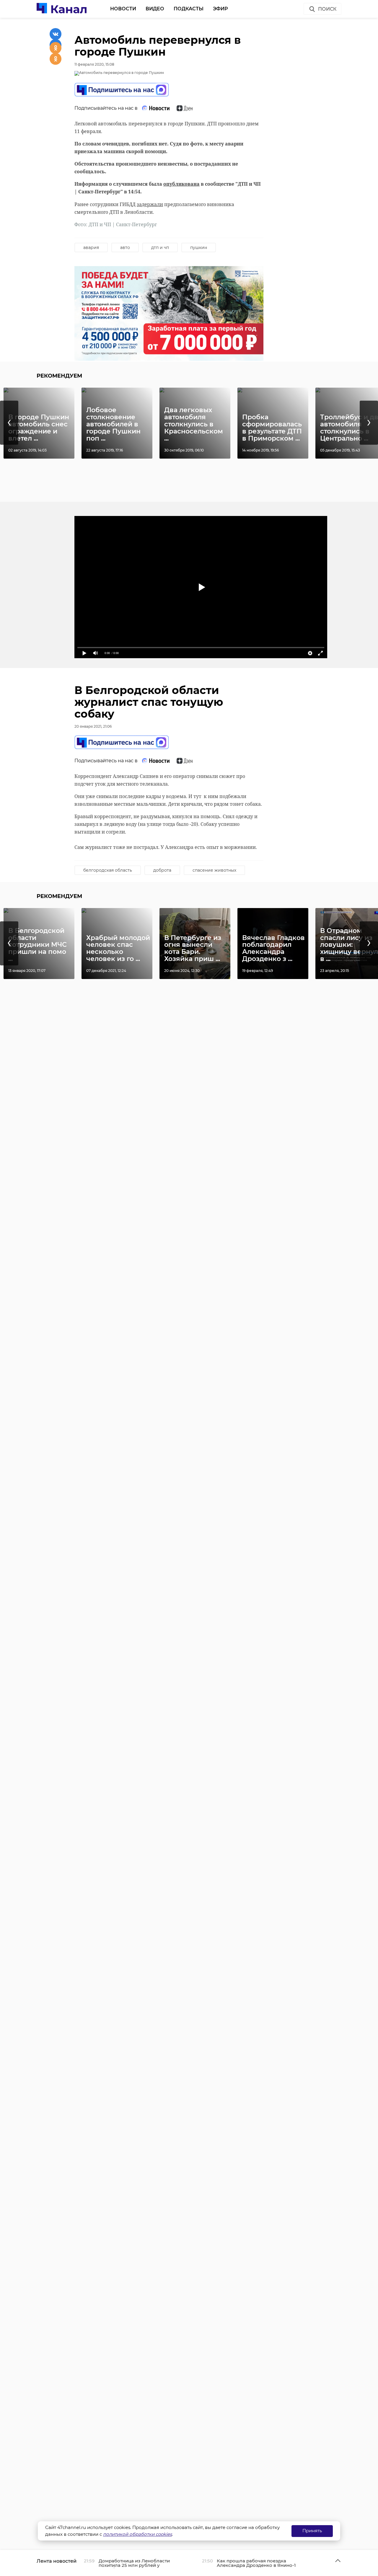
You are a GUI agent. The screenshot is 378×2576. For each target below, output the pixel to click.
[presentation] (9, 423)
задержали (150, 204)
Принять (312, 2531)
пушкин (199, 247)
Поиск (327, 9)
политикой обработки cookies (137, 2534)
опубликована (181, 184)
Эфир (220, 9)
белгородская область (108, 870)
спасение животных (214, 870)
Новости (123, 9)
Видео (155, 9)
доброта (162, 870)
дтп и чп (160, 247)
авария (91, 247)
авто (125, 247)
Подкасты (189, 9)
